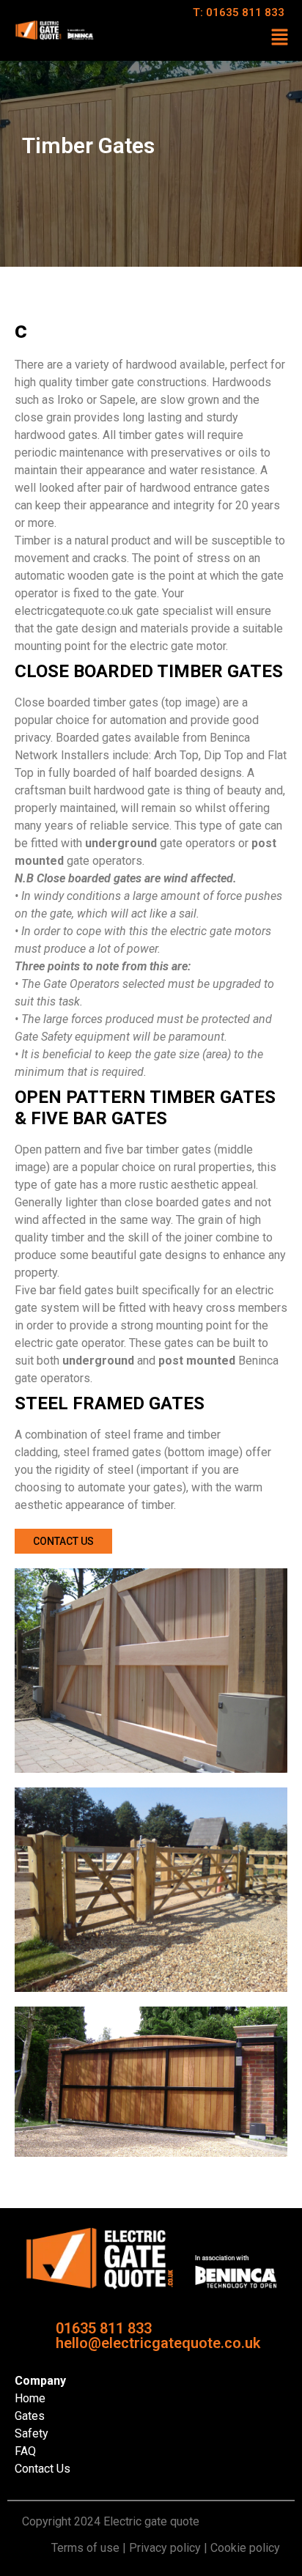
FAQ (25, 2451)
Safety (32, 2433)
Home (30, 2398)
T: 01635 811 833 (239, 12)
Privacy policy (165, 2548)
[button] (280, 38)
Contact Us (43, 2469)
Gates (30, 2416)
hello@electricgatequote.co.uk (158, 2343)
